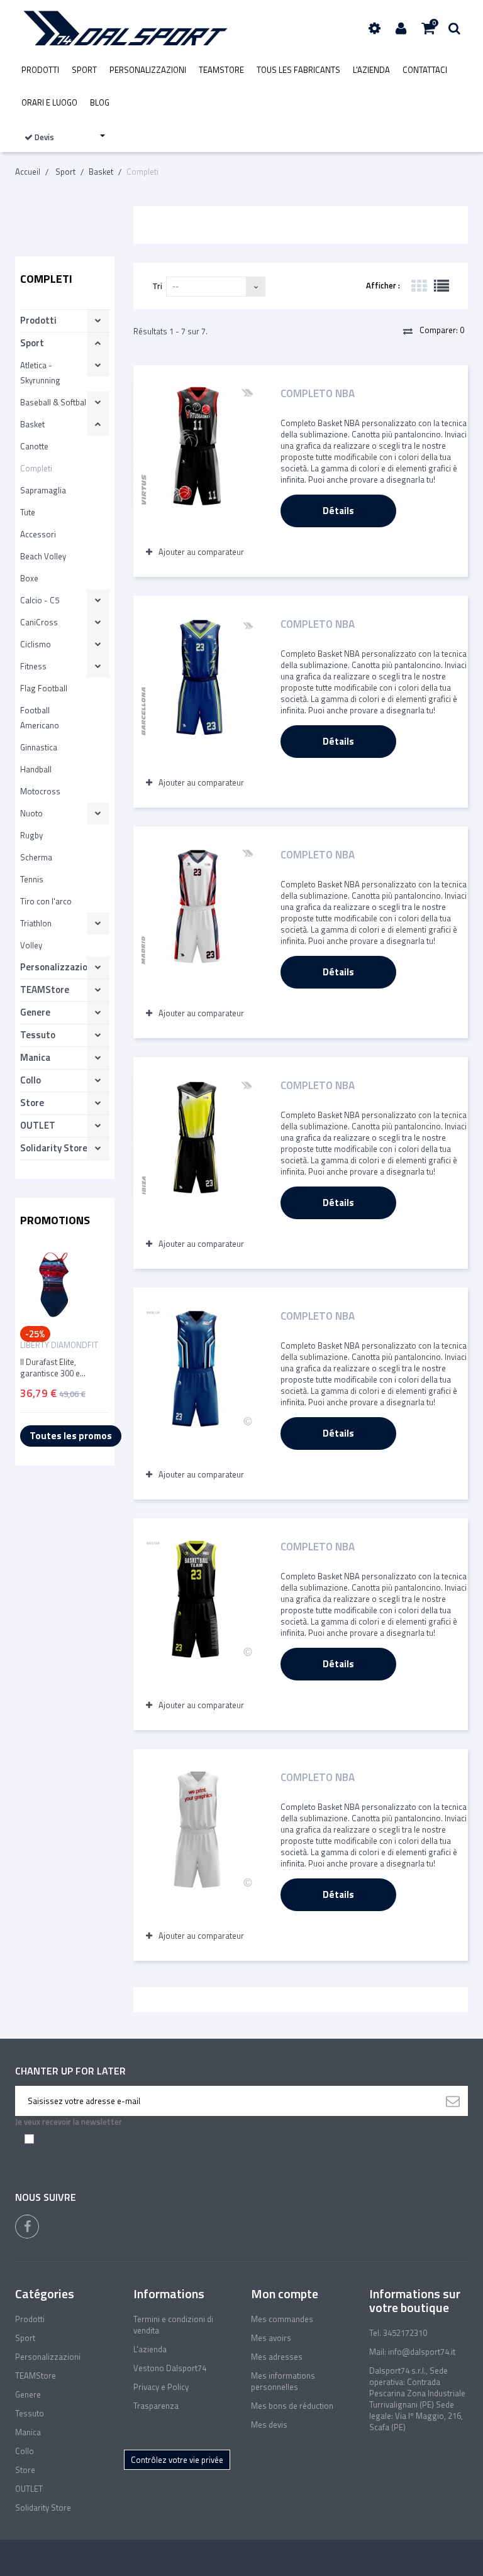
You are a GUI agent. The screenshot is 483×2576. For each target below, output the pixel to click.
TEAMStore (221, 70)
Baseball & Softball (54, 402)
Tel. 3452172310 (398, 2333)
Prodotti (40, 70)
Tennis (32, 879)
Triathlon (36, 923)
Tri (157, 286)
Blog (100, 102)
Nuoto (31, 813)
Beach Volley (43, 556)
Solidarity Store (54, 1148)
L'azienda (371, 70)
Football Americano (40, 718)
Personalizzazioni (148, 70)
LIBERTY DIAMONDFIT (59, 1345)
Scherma (36, 857)
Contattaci (425, 70)
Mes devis (269, 2425)
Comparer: (441, 330)
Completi (36, 468)
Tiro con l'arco (46, 901)
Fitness (33, 666)
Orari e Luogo (49, 102)
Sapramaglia (43, 490)
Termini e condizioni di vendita (173, 2325)
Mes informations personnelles (283, 2381)
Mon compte (285, 2294)
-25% (35, 1334)
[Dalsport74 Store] (124, 28)
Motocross (40, 791)
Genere (35, 1012)
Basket (32, 424)
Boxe (29, 578)
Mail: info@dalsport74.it (412, 2352)
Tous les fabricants (298, 70)
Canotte (34, 446)
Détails (338, 511)
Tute (28, 512)
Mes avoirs (271, 2338)
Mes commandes (282, 2319)
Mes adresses (277, 2357)
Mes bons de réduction (292, 2406)
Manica (35, 1057)
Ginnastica (39, 747)
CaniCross (39, 622)
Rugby (31, 835)
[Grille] (419, 286)
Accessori (38, 534)
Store (32, 1103)
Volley (31, 945)
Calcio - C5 (40, 600)
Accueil (28, 172)
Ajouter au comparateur (201, 552)
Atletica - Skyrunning (40, 373)
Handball (36, 769)
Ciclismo (36, 644)
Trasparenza (156, 2406)
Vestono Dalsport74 (170, 2368)
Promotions (55, 1220)
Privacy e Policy (161, 2387)
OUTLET (38, 1125)
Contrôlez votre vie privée (177, 2460)
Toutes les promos (71, 1436)
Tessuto (38, 1035)
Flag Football (44, 688)
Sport (84, 70)
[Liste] (441, 286)
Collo (31, 1080)
